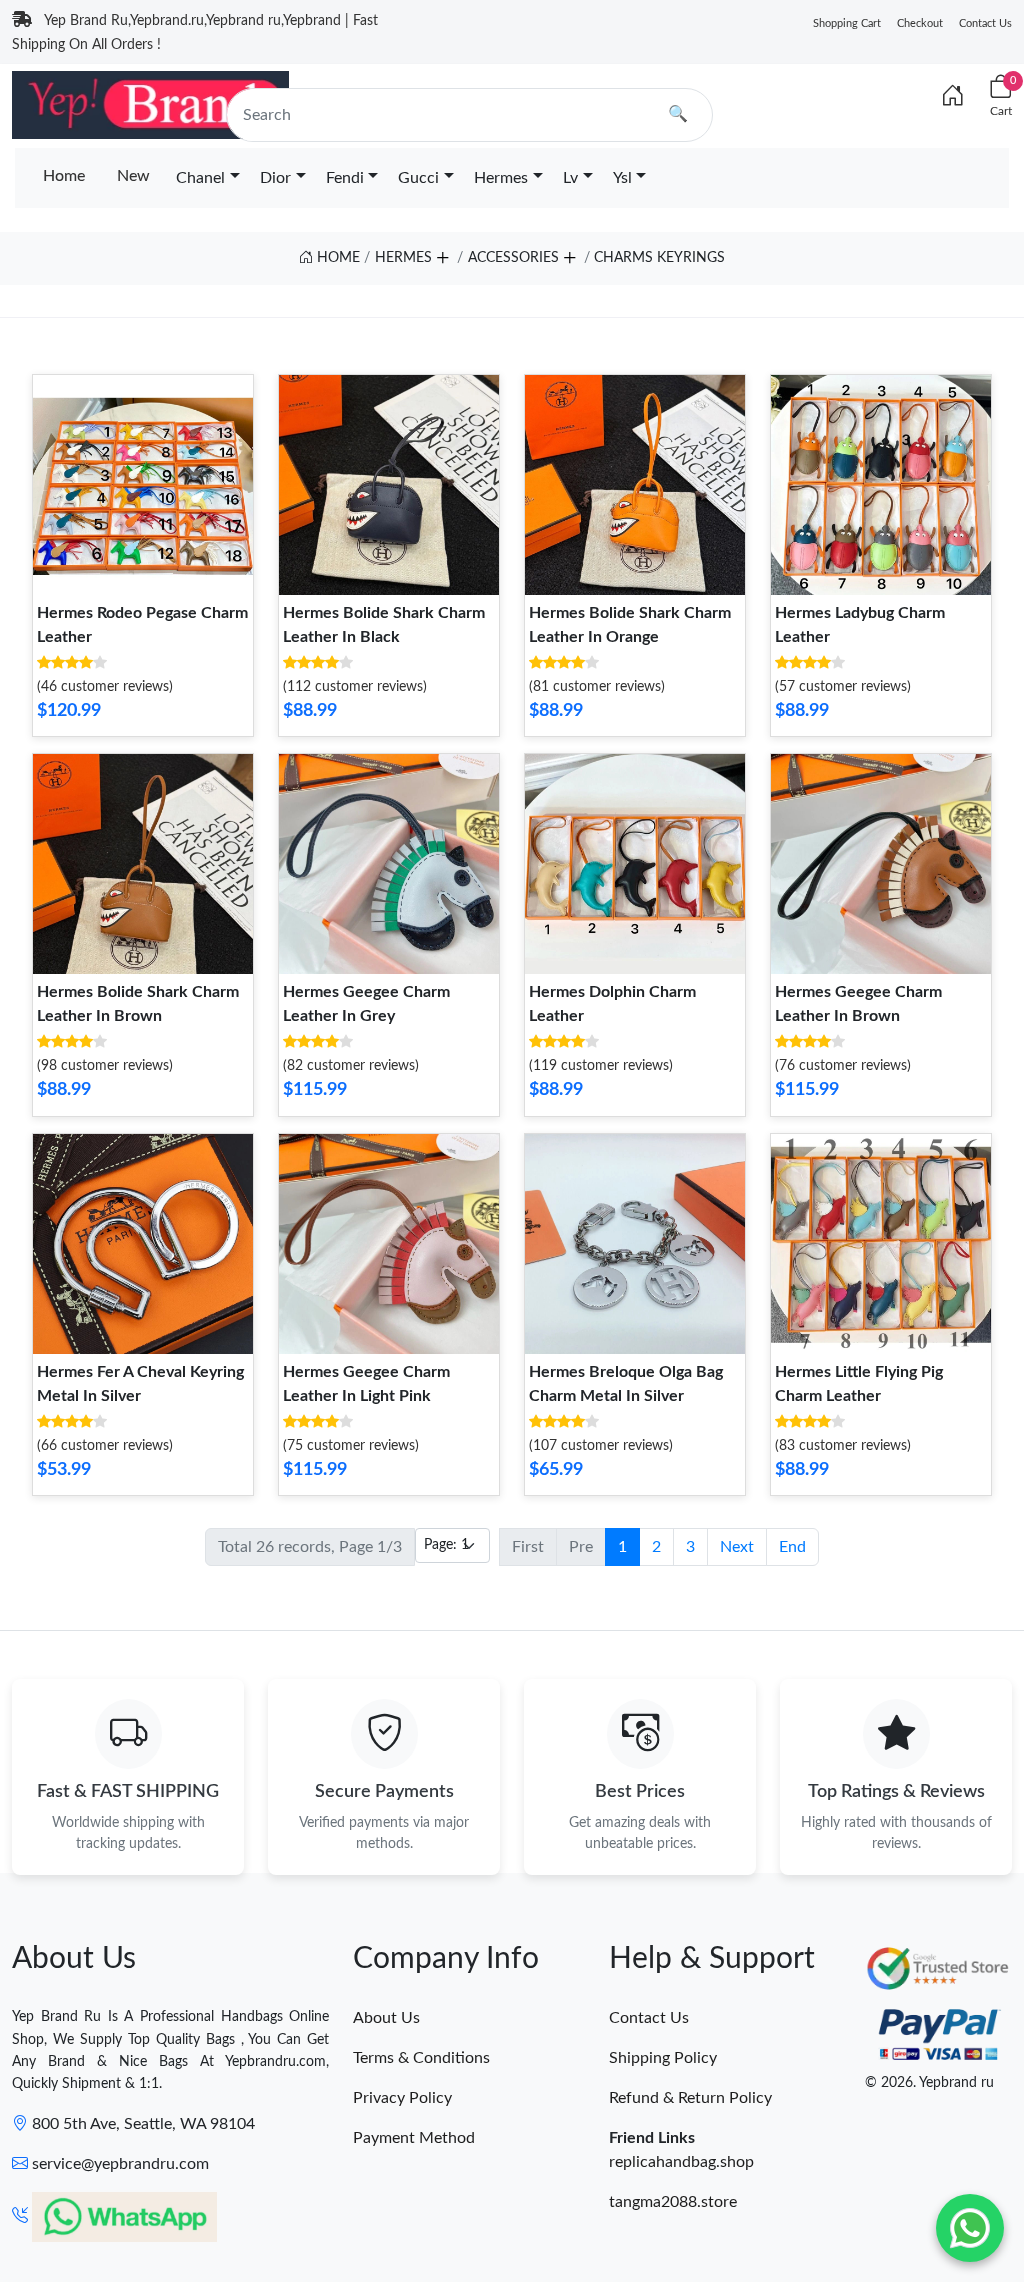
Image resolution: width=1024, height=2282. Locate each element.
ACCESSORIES (513, 258)
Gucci (418, 178)
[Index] (953, 97)
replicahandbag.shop (681, 2162)
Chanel (200, 178)
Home (64, 176)
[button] (442, 255)
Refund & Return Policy (690, 2098)
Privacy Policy (402, 2098)
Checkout (920, 23)
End (792, 1547)
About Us (386, 2018)
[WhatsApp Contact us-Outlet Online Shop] (970, 2228)
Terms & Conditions (421, 2058)
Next (737, 1547)
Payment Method (414, 2138)
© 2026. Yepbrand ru (929, 2083)
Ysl (622, 178)
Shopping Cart (847, 23)
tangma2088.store (673, 2202)
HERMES (403, 258)
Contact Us (985, 23)
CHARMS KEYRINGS (659, 258)
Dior (275, 178)
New (133, 176)
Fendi (345, 178)
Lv (570, 178)
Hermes (501, 178)
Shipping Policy (663, 2058)
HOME (336, 258)
